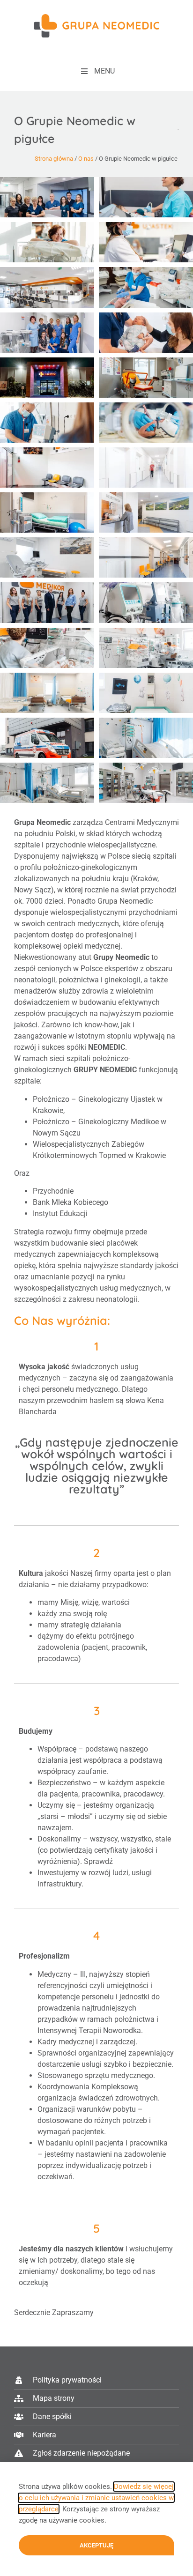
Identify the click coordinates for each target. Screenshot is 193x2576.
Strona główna (54, 159)
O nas (86, 159)
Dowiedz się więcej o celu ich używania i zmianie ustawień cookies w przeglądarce (96, 2498)
